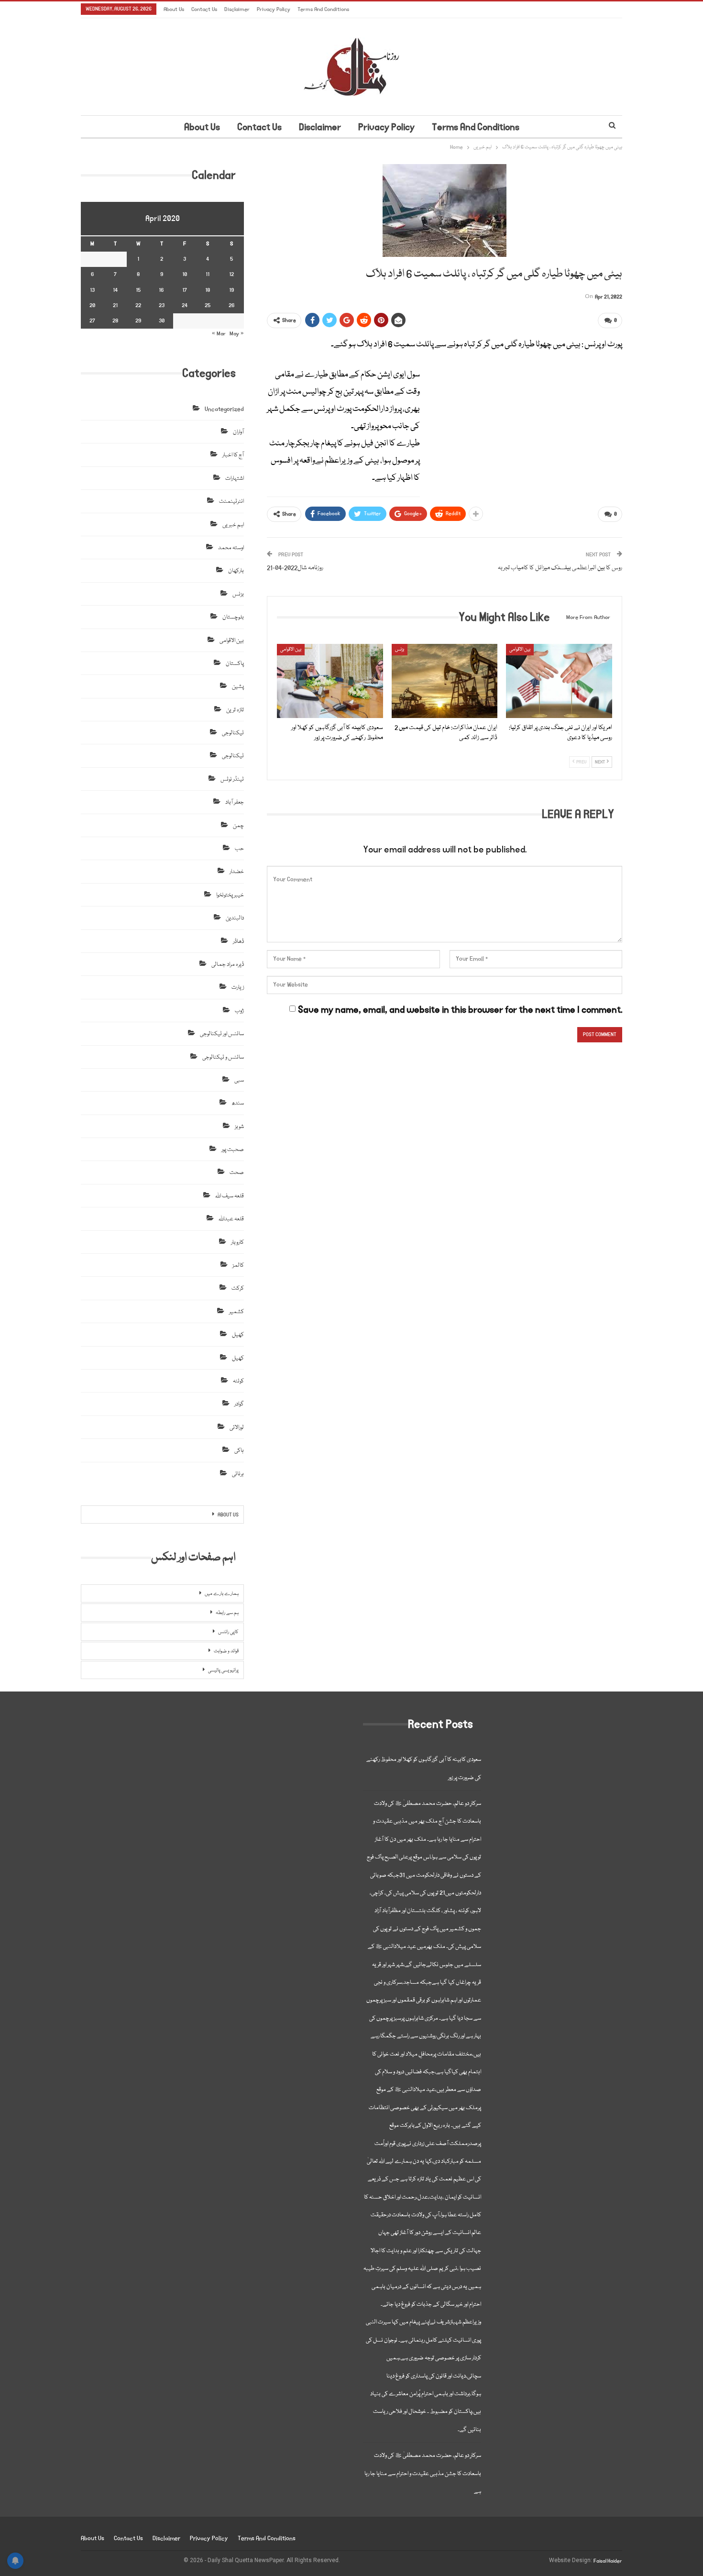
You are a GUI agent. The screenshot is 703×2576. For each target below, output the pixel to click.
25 (208, 305)
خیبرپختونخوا (230, 895)
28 (115, 321)
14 (115, 290)
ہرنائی (238, 1474)
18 (208, 290)
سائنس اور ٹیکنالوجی (222, 1034)
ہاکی (239, 1451)
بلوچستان (233, 617)
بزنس (400, 650)
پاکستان (235, 664)
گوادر (239, 1404)
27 (92, 321)
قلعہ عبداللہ (231, 1219)
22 (138, 305)
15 (138, 290)
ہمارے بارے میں (222, 1594)
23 (162, 305)
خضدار (237, 872)
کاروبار (237, 1243)
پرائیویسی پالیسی (223, 1670)
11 (208, 274)
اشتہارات (235, 479)
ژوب (239, 1011)
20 (92, 305)
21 (115, 305)
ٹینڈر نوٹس (232, 779)
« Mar (219, 334)
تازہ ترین (235, 710)
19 (231, 290)
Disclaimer (237, 9)
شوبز (239, 1127)
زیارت (238, 988)
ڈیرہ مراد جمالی (228, 965)
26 (232, 305)
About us (174, 9)
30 (162, 321)
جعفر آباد (235, 802)
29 (138, 321)
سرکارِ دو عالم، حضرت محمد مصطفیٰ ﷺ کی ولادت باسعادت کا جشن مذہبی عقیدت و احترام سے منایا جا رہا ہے (423, 2474)
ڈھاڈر (238, 942)
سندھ (238, 1103)
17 (185, 290)
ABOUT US (228, 1515)
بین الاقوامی (291, 650)
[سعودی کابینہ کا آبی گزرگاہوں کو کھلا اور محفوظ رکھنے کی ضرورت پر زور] (330, 681)
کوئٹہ (238, 1381)
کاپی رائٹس (228, 1632)
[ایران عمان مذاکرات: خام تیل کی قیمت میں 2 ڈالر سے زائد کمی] (445, 681)
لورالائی (237, 1428)
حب (239, 849)
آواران (238, 432)
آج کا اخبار (233, 455)
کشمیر (236, 1312)
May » (237, 334)
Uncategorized (224, 409)
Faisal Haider (608, 2561)
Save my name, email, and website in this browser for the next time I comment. (460, 1010)
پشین (238, 687)
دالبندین (235, 918)
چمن (238, 826)
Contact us (204, 9)
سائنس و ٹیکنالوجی (223, 1057)
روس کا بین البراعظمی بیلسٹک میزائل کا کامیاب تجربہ (560, 568)
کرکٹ (238, 1288)
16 (161, 290)
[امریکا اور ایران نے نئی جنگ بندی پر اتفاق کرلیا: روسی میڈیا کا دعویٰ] (559, 681)
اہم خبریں (233, 525)
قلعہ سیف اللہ (230, 1196)
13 (92, 290)
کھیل (238, 1335)
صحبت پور (233, 1150)
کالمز (238, 1266)
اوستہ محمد (231, 548)
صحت (237, 1173)
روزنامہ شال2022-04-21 (295, 568)
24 (185, 305)
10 (185, 274)
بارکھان (236, 571)
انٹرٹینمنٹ (231, 502)
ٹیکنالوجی (233, 733)
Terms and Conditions (323, 9)
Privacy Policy (274, 9)
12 (231, 274)
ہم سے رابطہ (227, 1613)
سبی (239, 1080)
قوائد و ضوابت (226, 1651)
